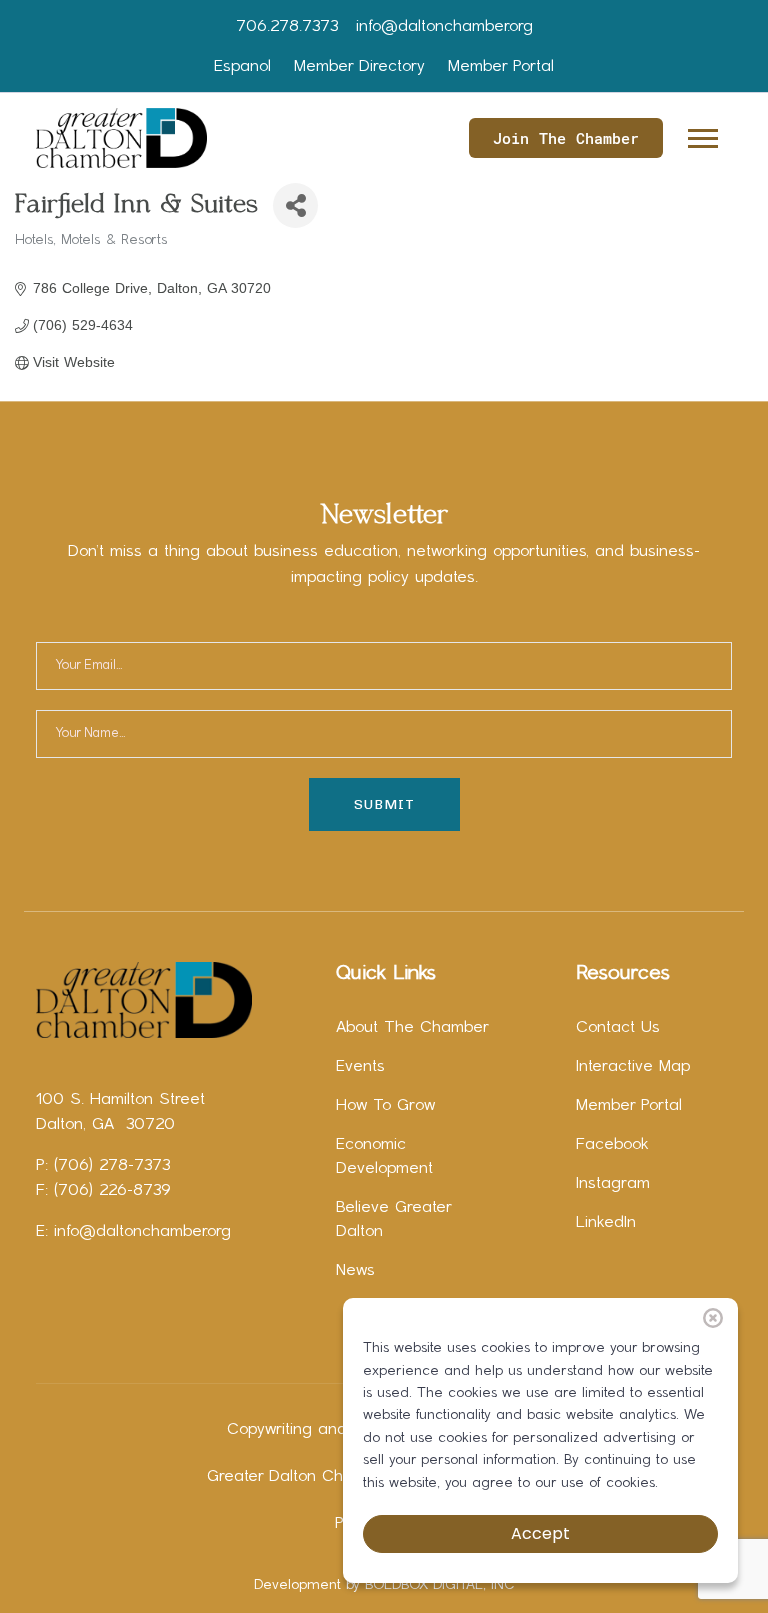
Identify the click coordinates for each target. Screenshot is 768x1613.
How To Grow (385, 1106)
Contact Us (618, 1028)
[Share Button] (295, 205)
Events (360, 1067)
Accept (540, 1533)
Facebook (612, 1145)
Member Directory (359, 67)
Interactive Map (633, 1067)
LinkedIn (606, 1223)
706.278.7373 (287, 27)
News (355, 1271)
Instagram (613, 1184)
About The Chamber (412, 1028)
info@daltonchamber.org (444, 27)
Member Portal (501, 67)
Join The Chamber (566, 138)
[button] (701, 134)
